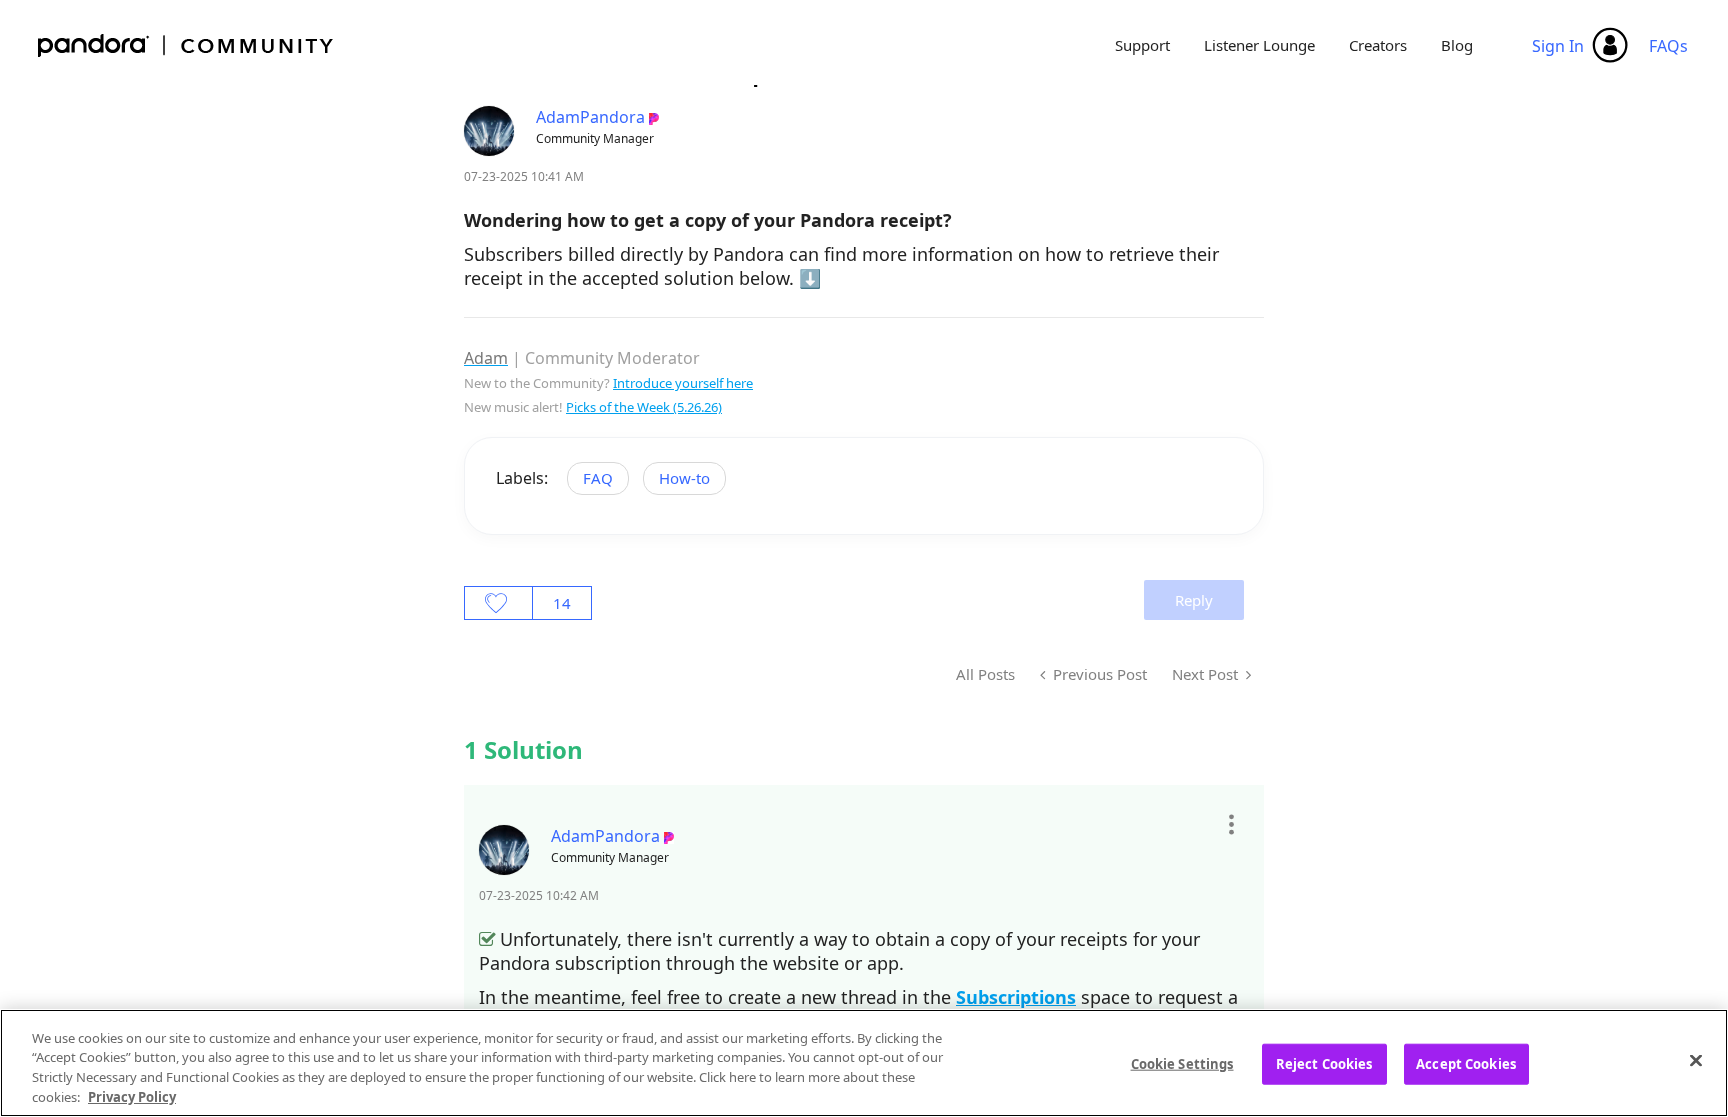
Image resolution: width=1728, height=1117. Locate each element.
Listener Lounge (1259, 45)
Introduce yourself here (683, 383)
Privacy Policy (132, 1096)
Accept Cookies (1466, 1064)
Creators (1378, 45)
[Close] (1696, 1060)
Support (1142, 45)
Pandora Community (186, 45)
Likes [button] (498, 603)
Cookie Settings (1182, 1064)
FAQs (1668, 46)
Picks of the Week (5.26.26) (644, 407)
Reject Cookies (1324, 1064)
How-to (684, 478)
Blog (1457, 45)
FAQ (598, 478)
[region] (864, 1063)
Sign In (1558, 46)
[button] (1230, 824)
